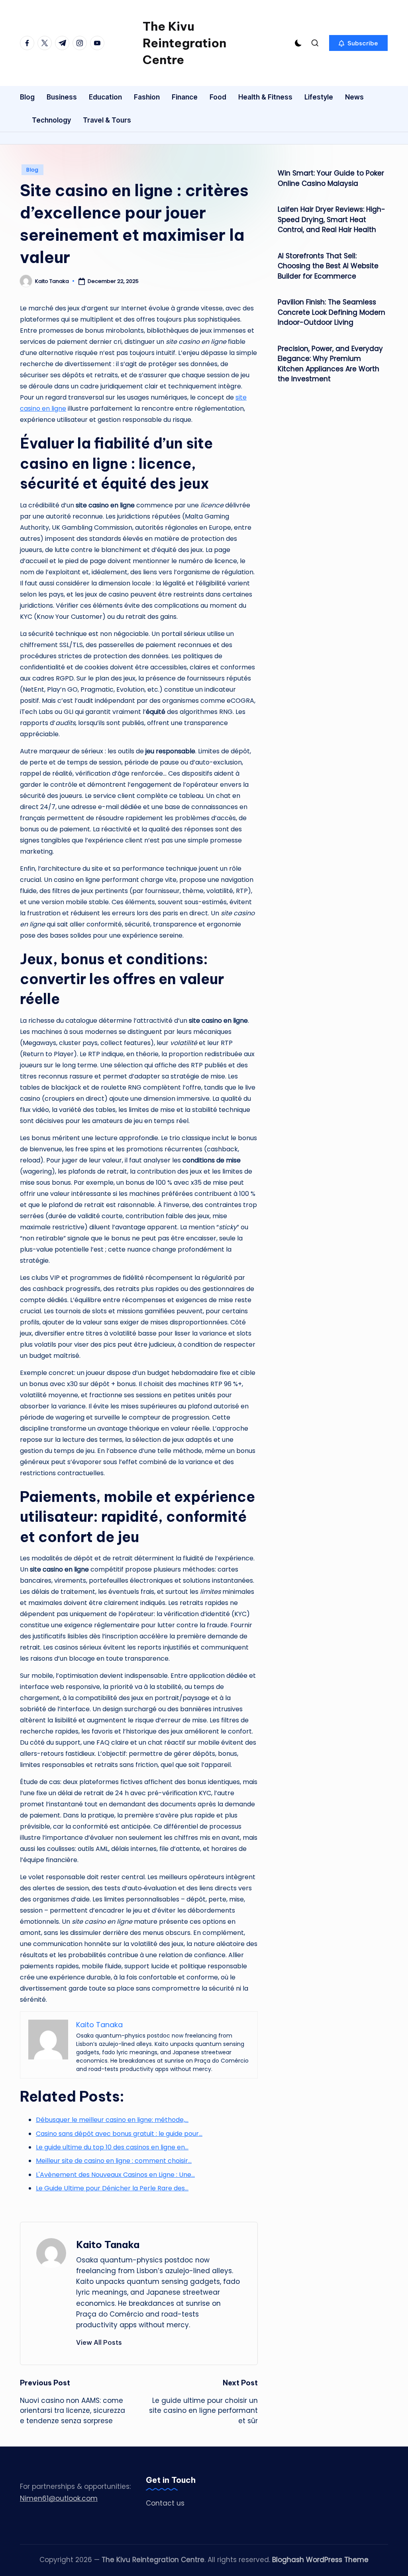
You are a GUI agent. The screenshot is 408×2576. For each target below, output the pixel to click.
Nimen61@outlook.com (59, 2498)
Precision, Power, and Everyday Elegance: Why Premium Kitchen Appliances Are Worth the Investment (330, 364)
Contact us (165, 2503)
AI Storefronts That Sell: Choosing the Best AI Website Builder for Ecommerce (328, 266)
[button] (358, 43)
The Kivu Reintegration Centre (184, 43)
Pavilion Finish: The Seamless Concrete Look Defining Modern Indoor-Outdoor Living (331, 312)
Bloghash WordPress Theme (320, 2560)
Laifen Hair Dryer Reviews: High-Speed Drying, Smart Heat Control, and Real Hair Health (331, 219)
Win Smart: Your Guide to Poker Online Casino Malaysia (331, 178)
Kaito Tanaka (108, 2244)
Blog (32, 170)
